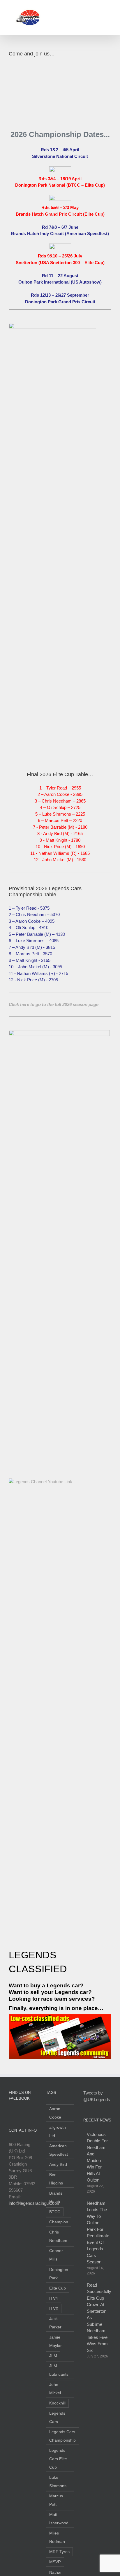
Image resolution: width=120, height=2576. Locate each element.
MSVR (55, 2562)
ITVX (54, 2309)
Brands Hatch (56, 2198)
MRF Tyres (59, 2552)
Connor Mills (56, 2255)
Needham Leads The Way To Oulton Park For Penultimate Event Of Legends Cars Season (98, 2233)
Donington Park (59, 2274)
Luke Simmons (58, 2482)
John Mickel (55, 2389)
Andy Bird (58, 2165)
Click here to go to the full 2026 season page (54, 1004)
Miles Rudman (57, 2537)
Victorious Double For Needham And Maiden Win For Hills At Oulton (97, 2157)
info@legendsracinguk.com (35, 2203)
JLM (53, 2356)
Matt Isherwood (59, 2519)
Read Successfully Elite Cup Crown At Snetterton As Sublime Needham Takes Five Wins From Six (98, 2318)
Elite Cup (58, 2288)
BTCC (55, 2212)
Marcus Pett (56, 2500)
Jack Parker (55, 2323)
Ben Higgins (56, 2179)
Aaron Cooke (55, 2113)
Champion (59, 2222)
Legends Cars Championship (62, 2436)
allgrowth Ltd (58, 2132)
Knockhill (57, 2403)
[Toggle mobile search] (98, 9)
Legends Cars (57, 2418)
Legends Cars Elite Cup (58, 2459)
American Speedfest (59, 2150)
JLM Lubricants (59, 2370)
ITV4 (54, 2298)
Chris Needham (58, 2236)
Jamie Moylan (56, 2341)
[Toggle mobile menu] (109, 9)
